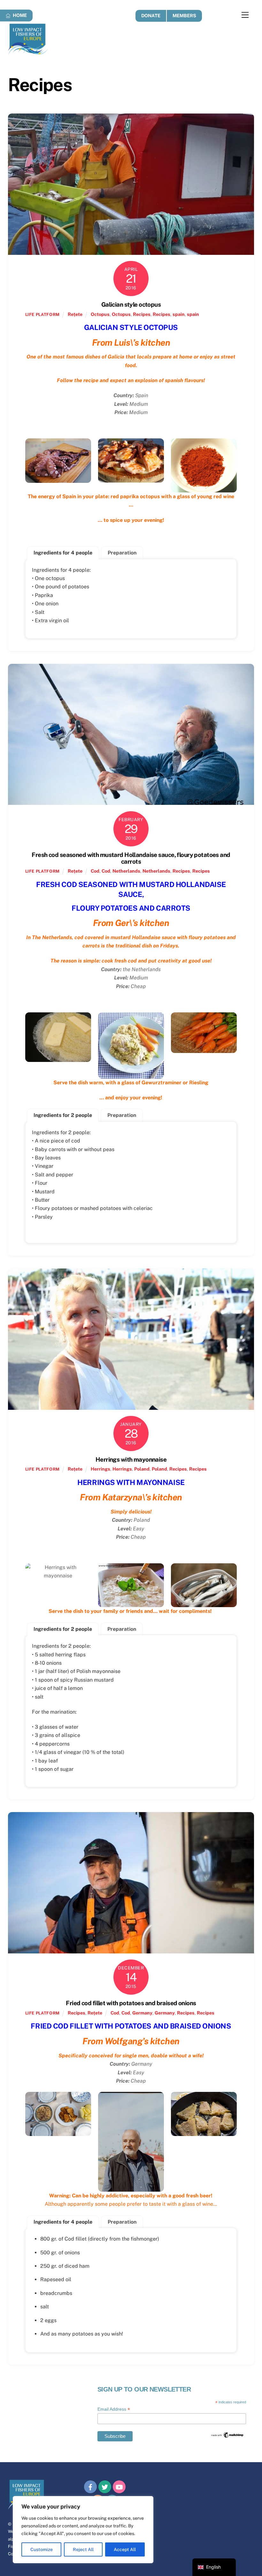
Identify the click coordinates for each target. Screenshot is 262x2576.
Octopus (100, 314)
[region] (83, 2530)
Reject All (83, 2549)
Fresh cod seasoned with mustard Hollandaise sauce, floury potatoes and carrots (131, 858)
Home (19, 15)
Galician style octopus (131, 304)
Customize (42, 2549)
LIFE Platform (42, 314)
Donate (151, 16)
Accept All (125, 2549)
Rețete (75, 314)
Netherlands (126, 871)
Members (184, 16)
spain (179, 314)
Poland (142, 1469)
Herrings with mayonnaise (131, 1459)
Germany (142, 2013)
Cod (95, 871)
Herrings (100, 1469)
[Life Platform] (28, 52)
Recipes (142, 314)
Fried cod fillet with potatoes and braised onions (131, 2003)
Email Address (114, 2409)
